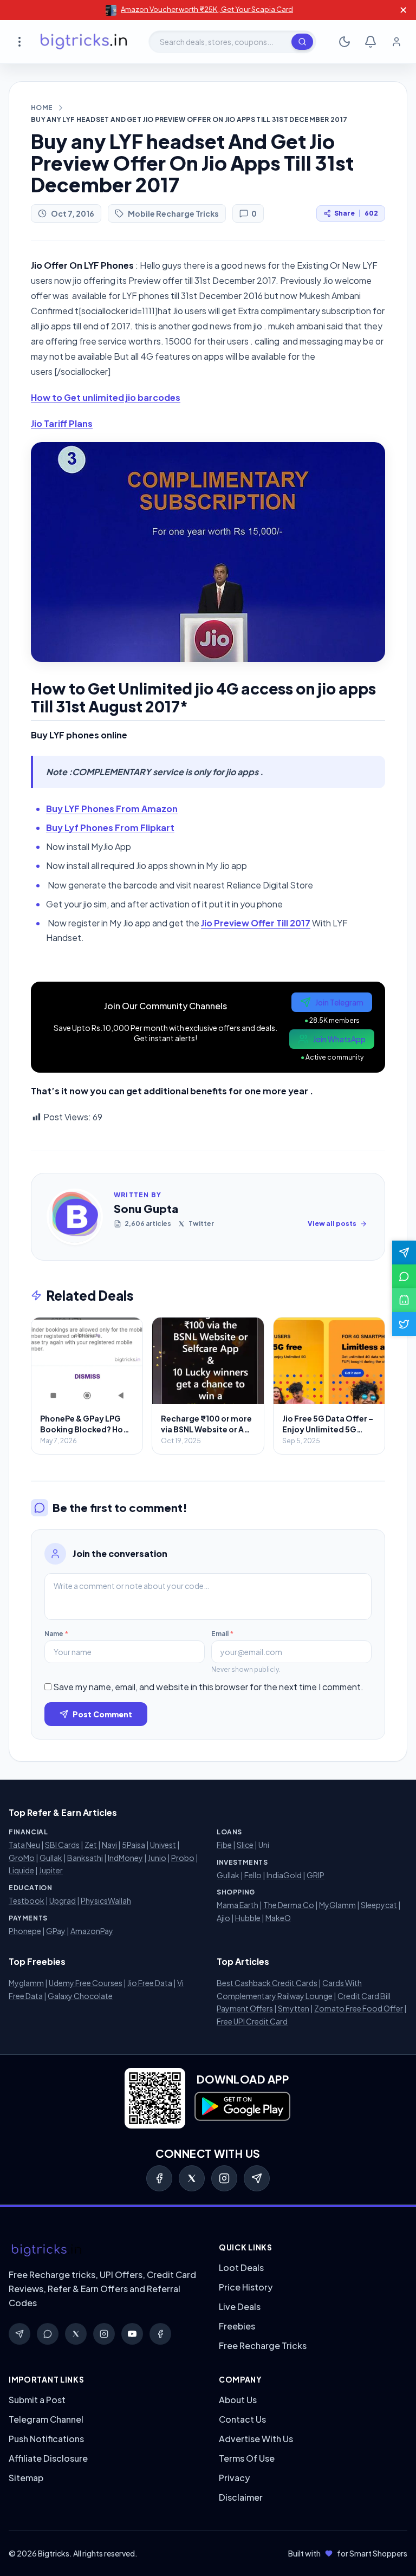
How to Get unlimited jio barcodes (106, 397)
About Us (238, 2400)
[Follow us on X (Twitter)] (404, 1324)
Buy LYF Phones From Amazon (112, 809)
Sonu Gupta (146, 1208)
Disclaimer (241, 2497)
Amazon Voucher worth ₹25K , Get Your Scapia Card (207, 9)
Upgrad (63, 1900)
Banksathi (85, 1858)
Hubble (248, 1918)
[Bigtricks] (103, 2250)
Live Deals (240, 2306)
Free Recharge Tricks (263, 2345)
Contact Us (242, 2419)
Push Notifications (46, 2439)
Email (222, 1634)
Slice (245, 1845)
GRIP (316, 1875)
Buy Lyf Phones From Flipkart (110, 828)
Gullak (51, 1858)
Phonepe (25, 1931)
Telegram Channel (46, 2419)
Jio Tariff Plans (62, 423)
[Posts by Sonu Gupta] (75, 1217)
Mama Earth (238, 1905)
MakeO (278, 1918)
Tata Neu (24, 1845)
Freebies (237, 2326)
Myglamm (26, 1983)
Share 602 (356, 213)
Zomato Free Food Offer (359, 2008)
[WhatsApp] (48, 2334)
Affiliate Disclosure (48, 2458)
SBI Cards (62, 1845)
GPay (56, 1931)
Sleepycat (379, 1905)
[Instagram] (224, 2178)
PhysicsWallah (106, 1900)
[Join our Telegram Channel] (404, 1253)
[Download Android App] (404, 1300)
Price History (246, 2287)
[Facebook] (159, 2178)
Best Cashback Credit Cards (267, 1983)
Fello (253, 1875)
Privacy (234, 2478)
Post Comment (102, 1714)
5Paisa (134, 1845)
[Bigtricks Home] (84, 42)
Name (56, 1634)
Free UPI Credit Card (252, 2021)
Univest (163, 1845)
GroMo (22, 1858)
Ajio (223, 1918)
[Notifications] (370, 42)
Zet (91, 1845)
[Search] (302, 42)
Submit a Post (37, 2400)
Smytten (294, 2008)
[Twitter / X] (192, 2178)
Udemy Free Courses (86, 1983)
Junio (157, 1858)
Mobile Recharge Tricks (173, 213)
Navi (109, 1845)
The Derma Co (289, 1905)
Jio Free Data (150, 1983)
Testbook (27, 1900)
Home (42, 108)
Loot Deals (241, 2267)
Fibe (224, 1845)
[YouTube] (132, 2334)
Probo (183, 1858)
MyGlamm (337, 1905)
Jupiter (51, 1870)
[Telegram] (257, 2178)
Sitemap (26, 2478)
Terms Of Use (247, 2458)
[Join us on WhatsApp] (404, 1276)
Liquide (21, 1870)
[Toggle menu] (19, 42)
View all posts (332, 1224)
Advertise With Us (256, 2439)
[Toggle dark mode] (344, 42)
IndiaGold (284, 1875)
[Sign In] (396, 42)
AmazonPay (92, 1931)
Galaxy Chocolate (80, 1996)
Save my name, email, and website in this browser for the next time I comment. (208, 1687)
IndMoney (125, 1858)
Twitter (201, 1224)
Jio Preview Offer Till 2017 (256, 923)
